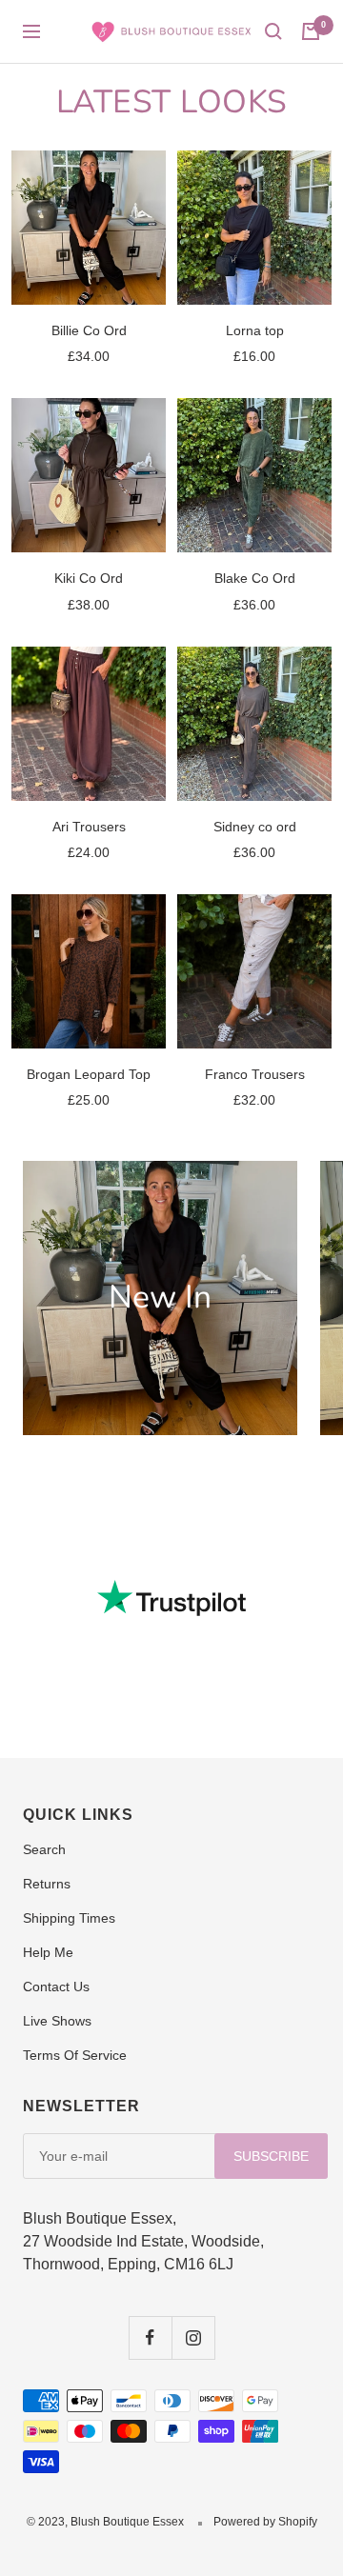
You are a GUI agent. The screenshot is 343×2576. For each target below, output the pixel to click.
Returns (47, 1884)
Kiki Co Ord (89, 578)
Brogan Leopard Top (89, 1074)
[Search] (273, 31)
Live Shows (57, 2021)
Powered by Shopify (265, 2522)
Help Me (48, 1952)
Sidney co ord (255, 827)
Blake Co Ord (255, 578)
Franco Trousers (255, 1074)
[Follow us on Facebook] (150, 2337)
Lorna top (255, 330)
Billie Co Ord (89, 330)
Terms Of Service (75, 2055)
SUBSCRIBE (271, 2156)
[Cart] (311, 31)
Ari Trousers (89, 827)
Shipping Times (69, 1918)
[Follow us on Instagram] (193, 2337)
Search (44, 1849)
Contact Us (56, 1987)
